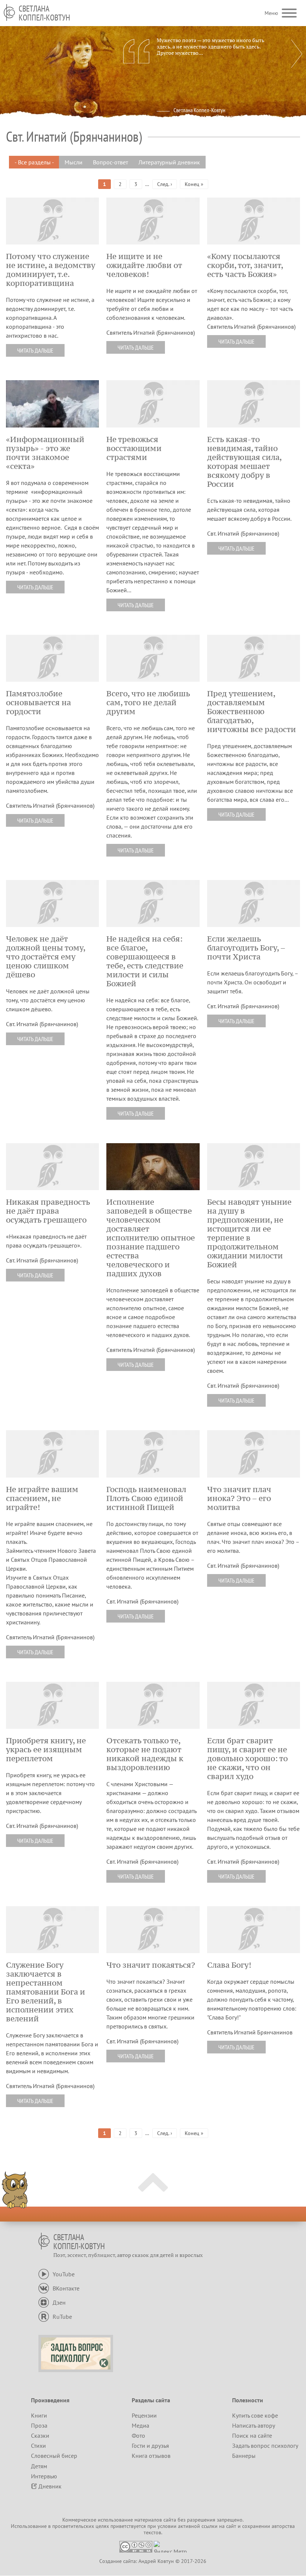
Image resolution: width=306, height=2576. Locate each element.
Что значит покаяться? (151, 1965)
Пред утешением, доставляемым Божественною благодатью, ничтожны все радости (252, 712)
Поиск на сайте (252, 2435)
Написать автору (254, 2425)
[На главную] (9, 12)
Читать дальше (35, 350)
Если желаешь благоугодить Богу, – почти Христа (246, 948)
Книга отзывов (151, 2456)
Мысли (74, 162)
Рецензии (144, 2415)
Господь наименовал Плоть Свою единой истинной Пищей (146, 1498)
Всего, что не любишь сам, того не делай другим (148, 703)
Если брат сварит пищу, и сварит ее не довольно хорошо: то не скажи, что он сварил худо (247, 1759)
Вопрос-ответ (110, 162)
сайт (231, 2526)
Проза (39, 2425)
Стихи (38, 2446)
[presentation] (297, 54)
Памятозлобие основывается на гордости (38, 703)
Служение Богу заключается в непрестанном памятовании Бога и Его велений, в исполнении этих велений (46, 1992)
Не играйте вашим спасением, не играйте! (42, 1498)
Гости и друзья (150, 2446)
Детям (39, 2466)
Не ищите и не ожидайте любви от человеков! (144, 265)
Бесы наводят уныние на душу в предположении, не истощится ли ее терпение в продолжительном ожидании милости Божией (249, 1233)
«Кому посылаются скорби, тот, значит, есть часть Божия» (245, 265)
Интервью (44, 2476)
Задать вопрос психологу (265, 2446)
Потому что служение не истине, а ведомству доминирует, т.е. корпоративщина (51, 270)
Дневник (50, 2486)
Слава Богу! (229, 1965)
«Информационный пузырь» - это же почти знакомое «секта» (45, 453)
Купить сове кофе (255, 2415)
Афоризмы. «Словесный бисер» (223, 117)
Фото (138, 2435)
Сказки (40, 2435)
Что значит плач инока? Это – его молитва (239, 1498)
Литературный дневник (169, 162)
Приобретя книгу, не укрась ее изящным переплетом (46, 1750)
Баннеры (244, 2456)
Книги (39, 2415)
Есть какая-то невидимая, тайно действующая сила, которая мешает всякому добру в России (244, 462)
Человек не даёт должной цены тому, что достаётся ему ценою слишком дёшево (46, 957)
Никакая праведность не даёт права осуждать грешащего (48, 1211)
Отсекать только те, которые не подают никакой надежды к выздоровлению (145, 1754)
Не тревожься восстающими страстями (134, 448)
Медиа (140, 2425)
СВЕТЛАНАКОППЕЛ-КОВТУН (44, 13)
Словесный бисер (54, 2456)
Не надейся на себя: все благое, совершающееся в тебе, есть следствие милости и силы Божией (145, 961)
